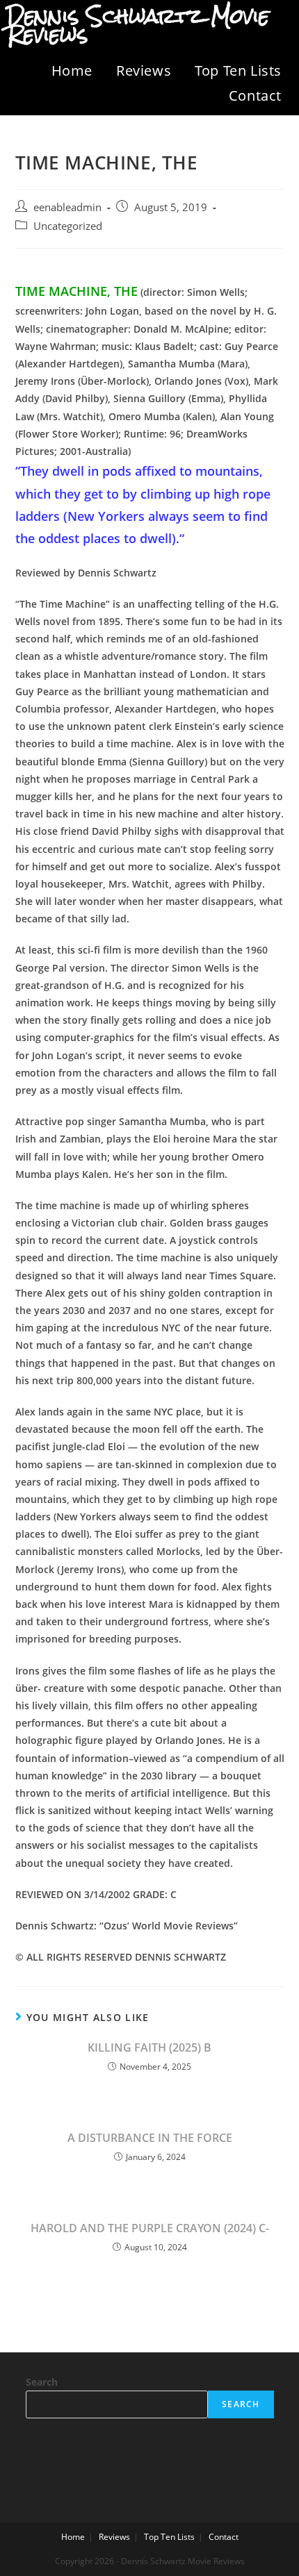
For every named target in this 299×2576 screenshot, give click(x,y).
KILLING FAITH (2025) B (149, 2047)
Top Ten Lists (238, 70)
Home (72, 70)
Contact (255, 95)
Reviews (144, 70)
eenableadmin (67, 207)
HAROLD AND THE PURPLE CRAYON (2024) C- (150, 2228)
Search (42, 2382)
